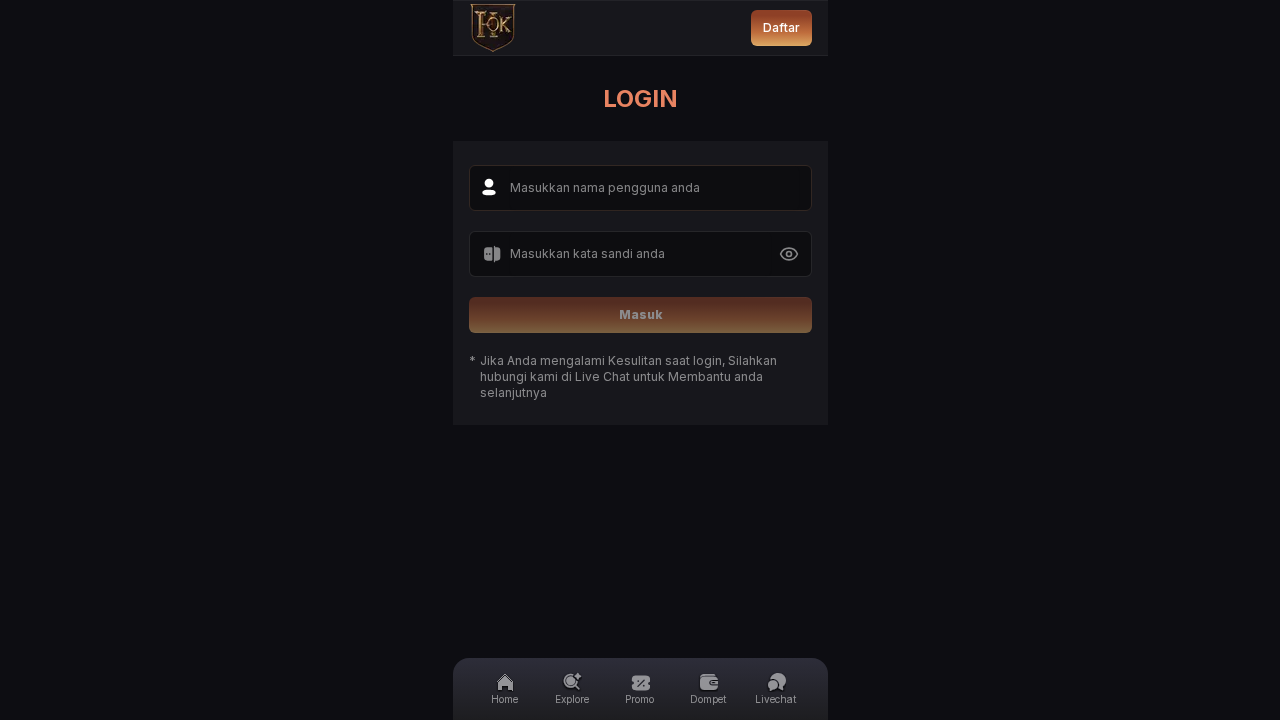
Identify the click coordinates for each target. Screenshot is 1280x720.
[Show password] (789, 254)
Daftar (781, 27)
